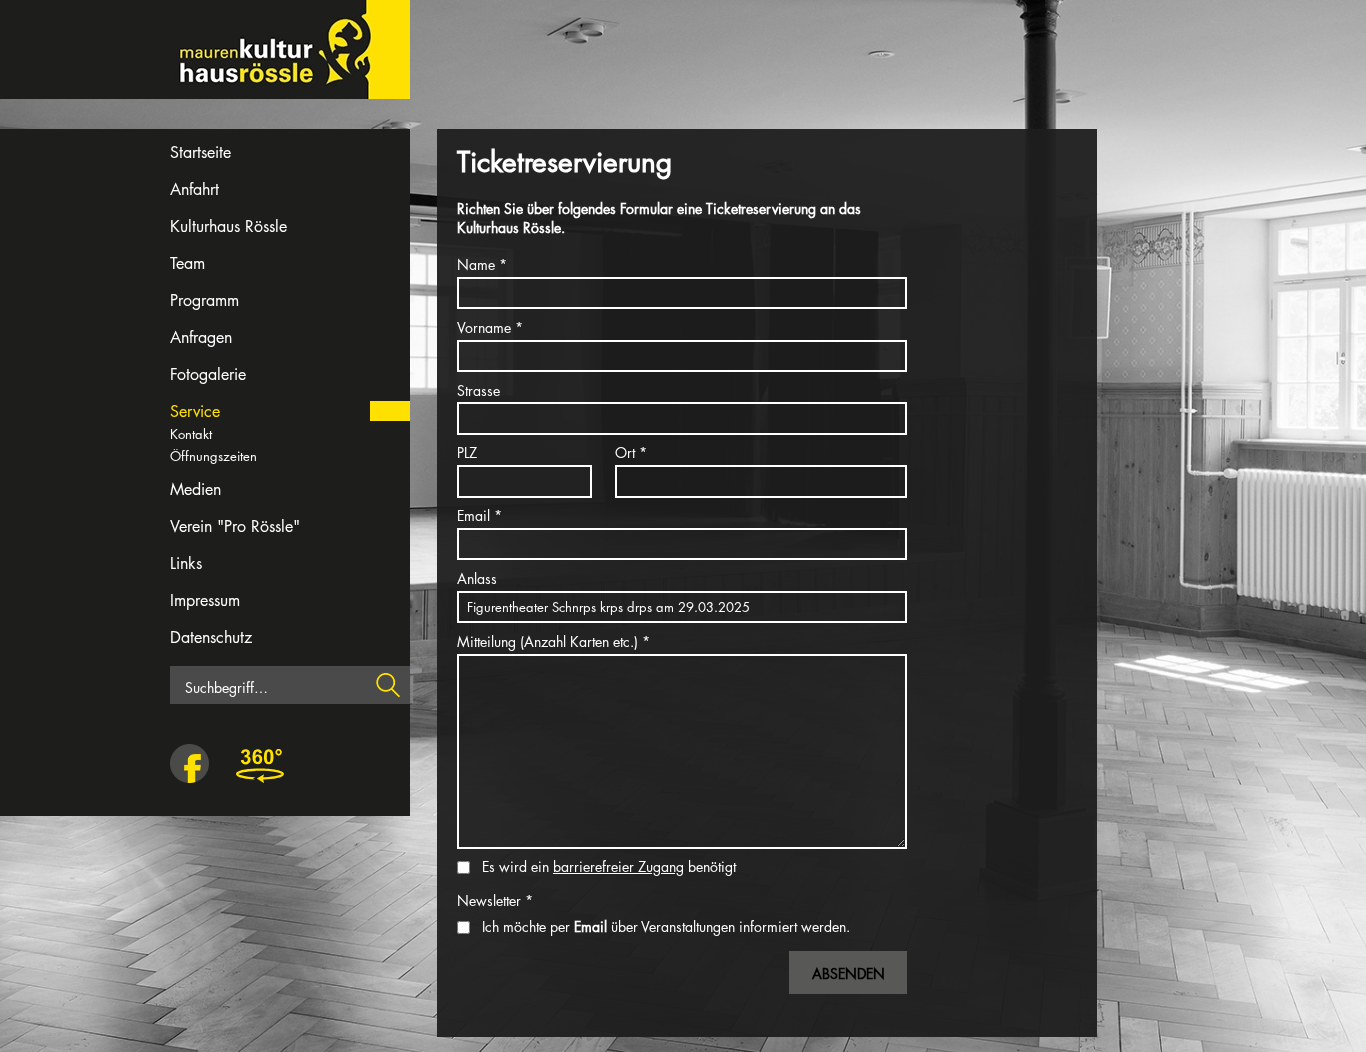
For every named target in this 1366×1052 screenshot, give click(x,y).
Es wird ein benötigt (609, 866)
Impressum (205, 600)
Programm (204, 300)
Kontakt (191, 434)
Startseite (200, 152)
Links (186, 563)
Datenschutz (211, 637)
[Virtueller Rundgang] (260, 765)
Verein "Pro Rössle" (235, 526)
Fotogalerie (208, 374)
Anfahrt (194, 189)
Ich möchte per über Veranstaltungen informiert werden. (666, 926)
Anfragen (201, 337)
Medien (195, 489)
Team (187, 263)
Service (195, 411)
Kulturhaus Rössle (228, 226)
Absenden (848, 973)
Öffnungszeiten (213, 456)
